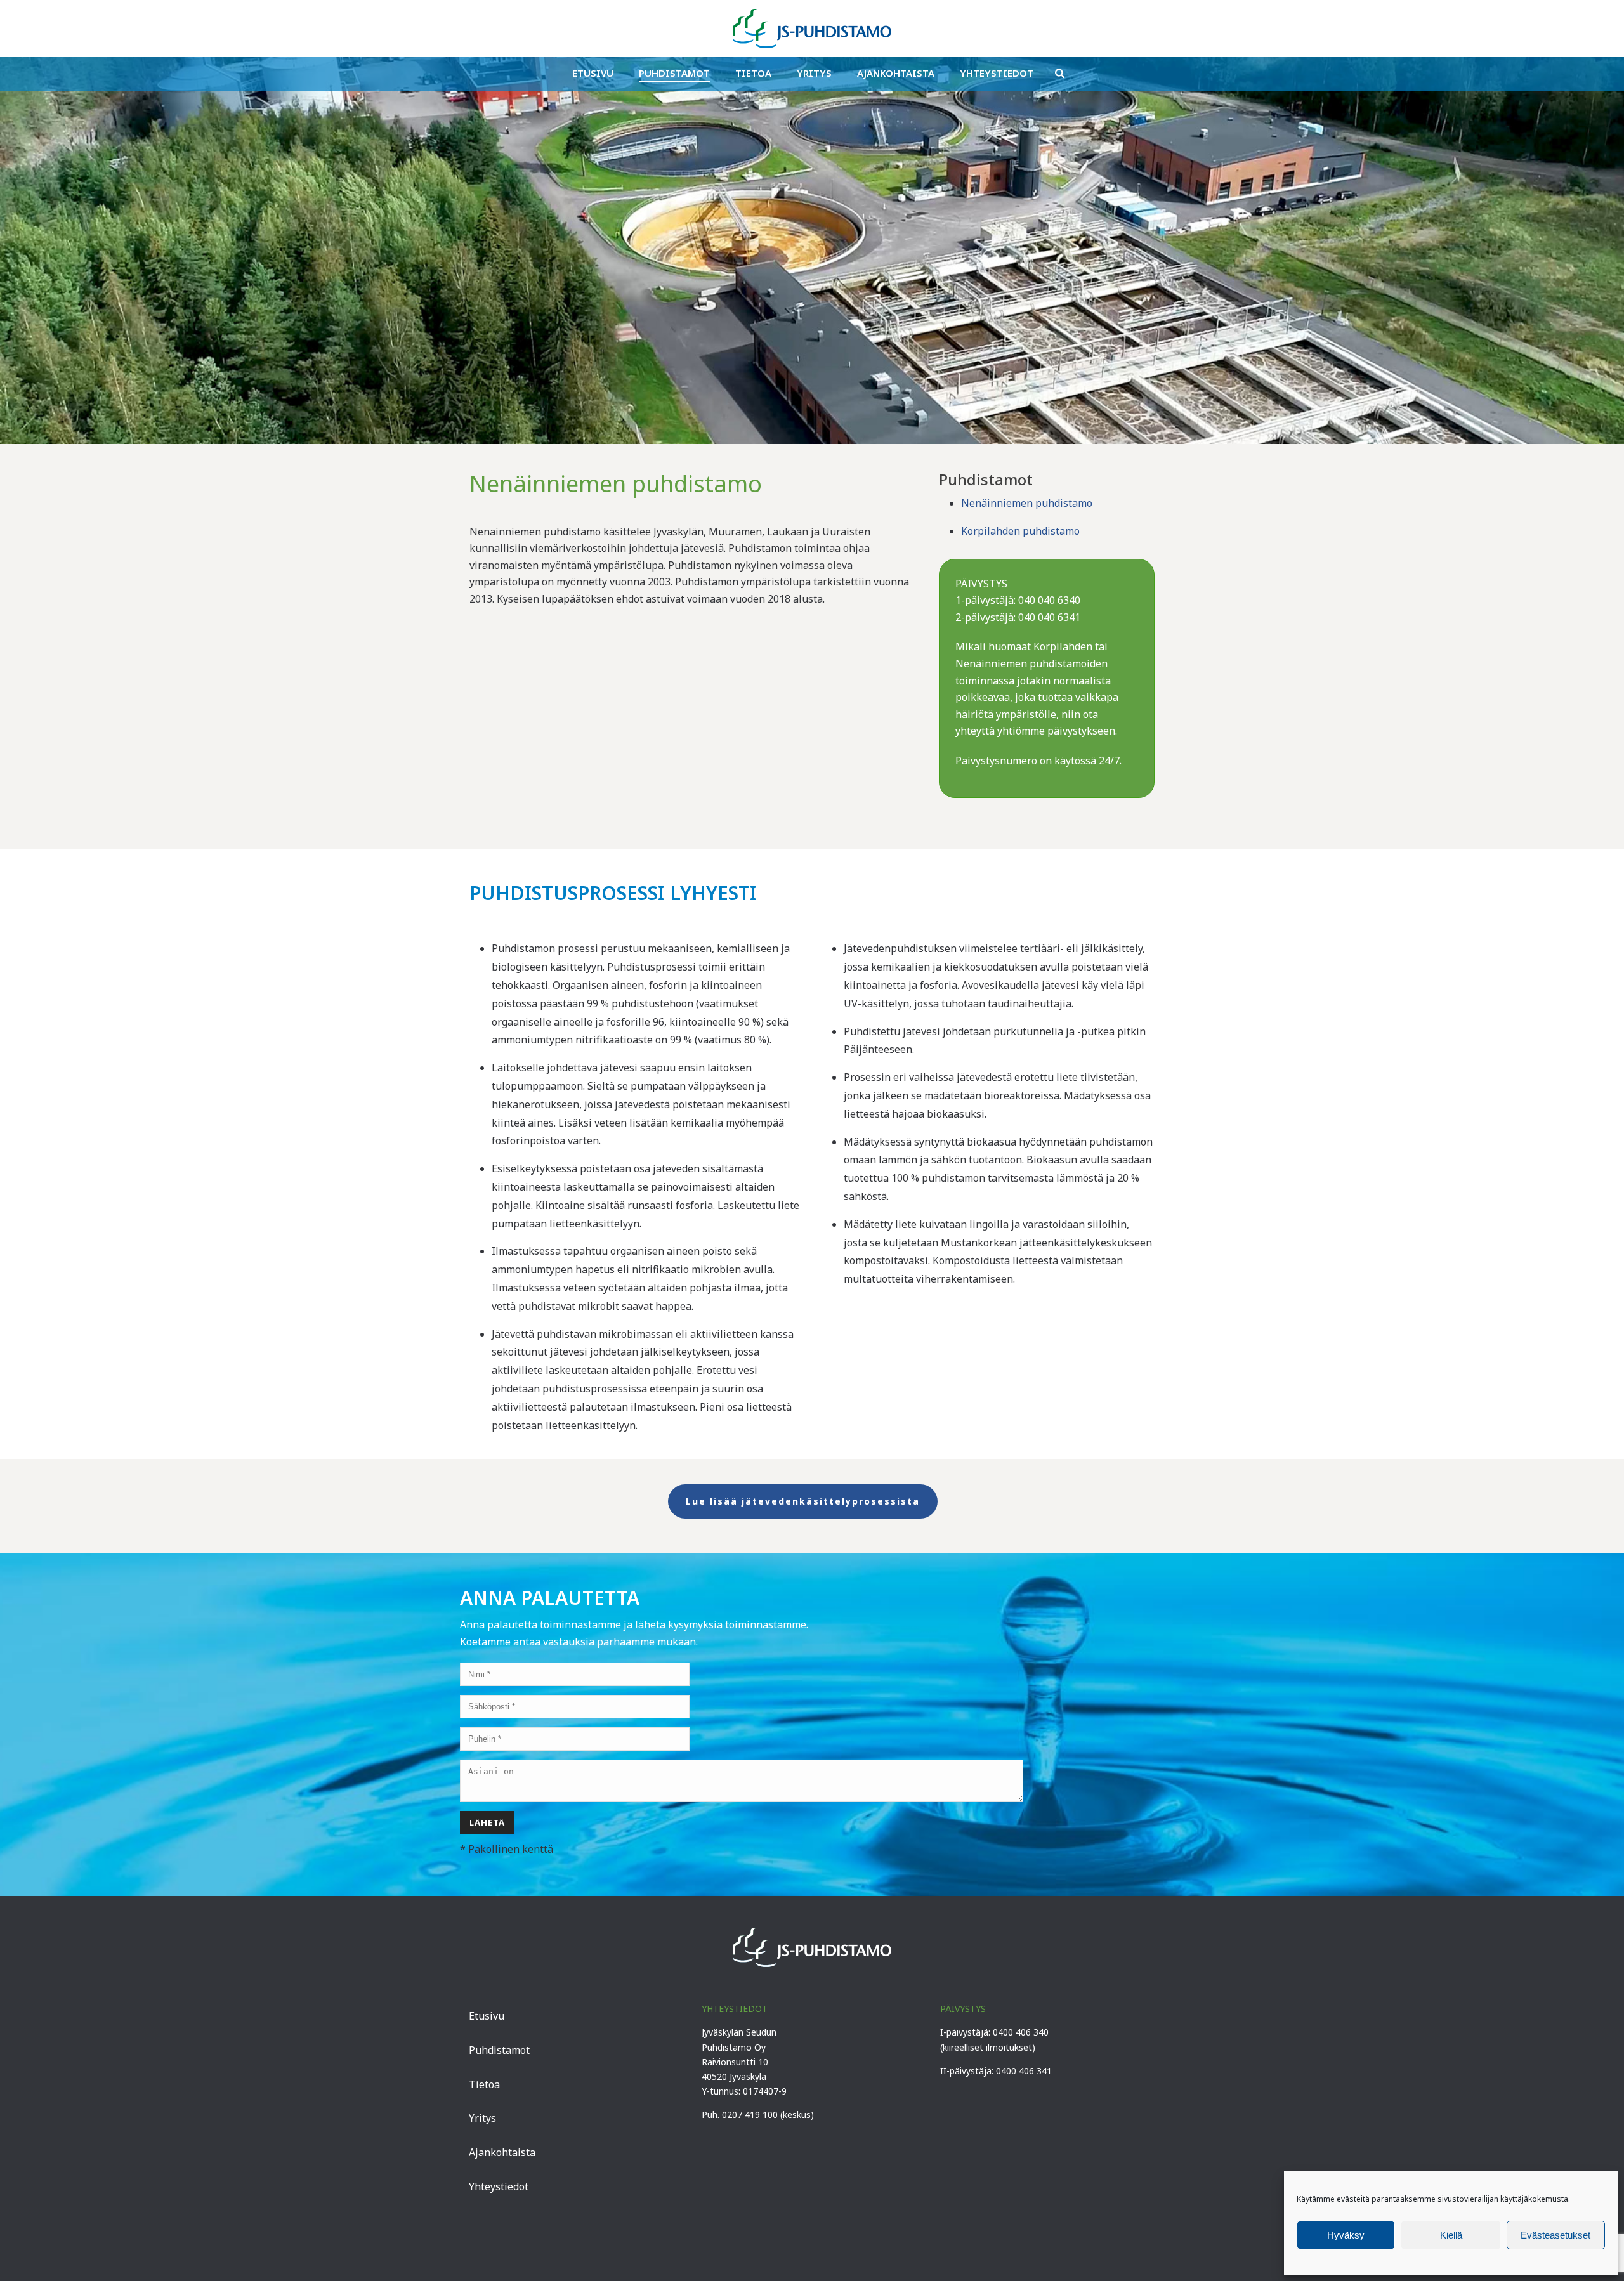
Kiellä (1451, 2235)
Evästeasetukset (1555, 2235)
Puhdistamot (674, 73)
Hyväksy (1346, 2235)
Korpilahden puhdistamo (1020, 531)
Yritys (814, 73)
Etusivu (593, 73)
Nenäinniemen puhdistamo (1027, 503)
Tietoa (753, 73)
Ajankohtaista (896, 73)
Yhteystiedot (997, 73)
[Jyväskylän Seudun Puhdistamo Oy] (812, 29)
